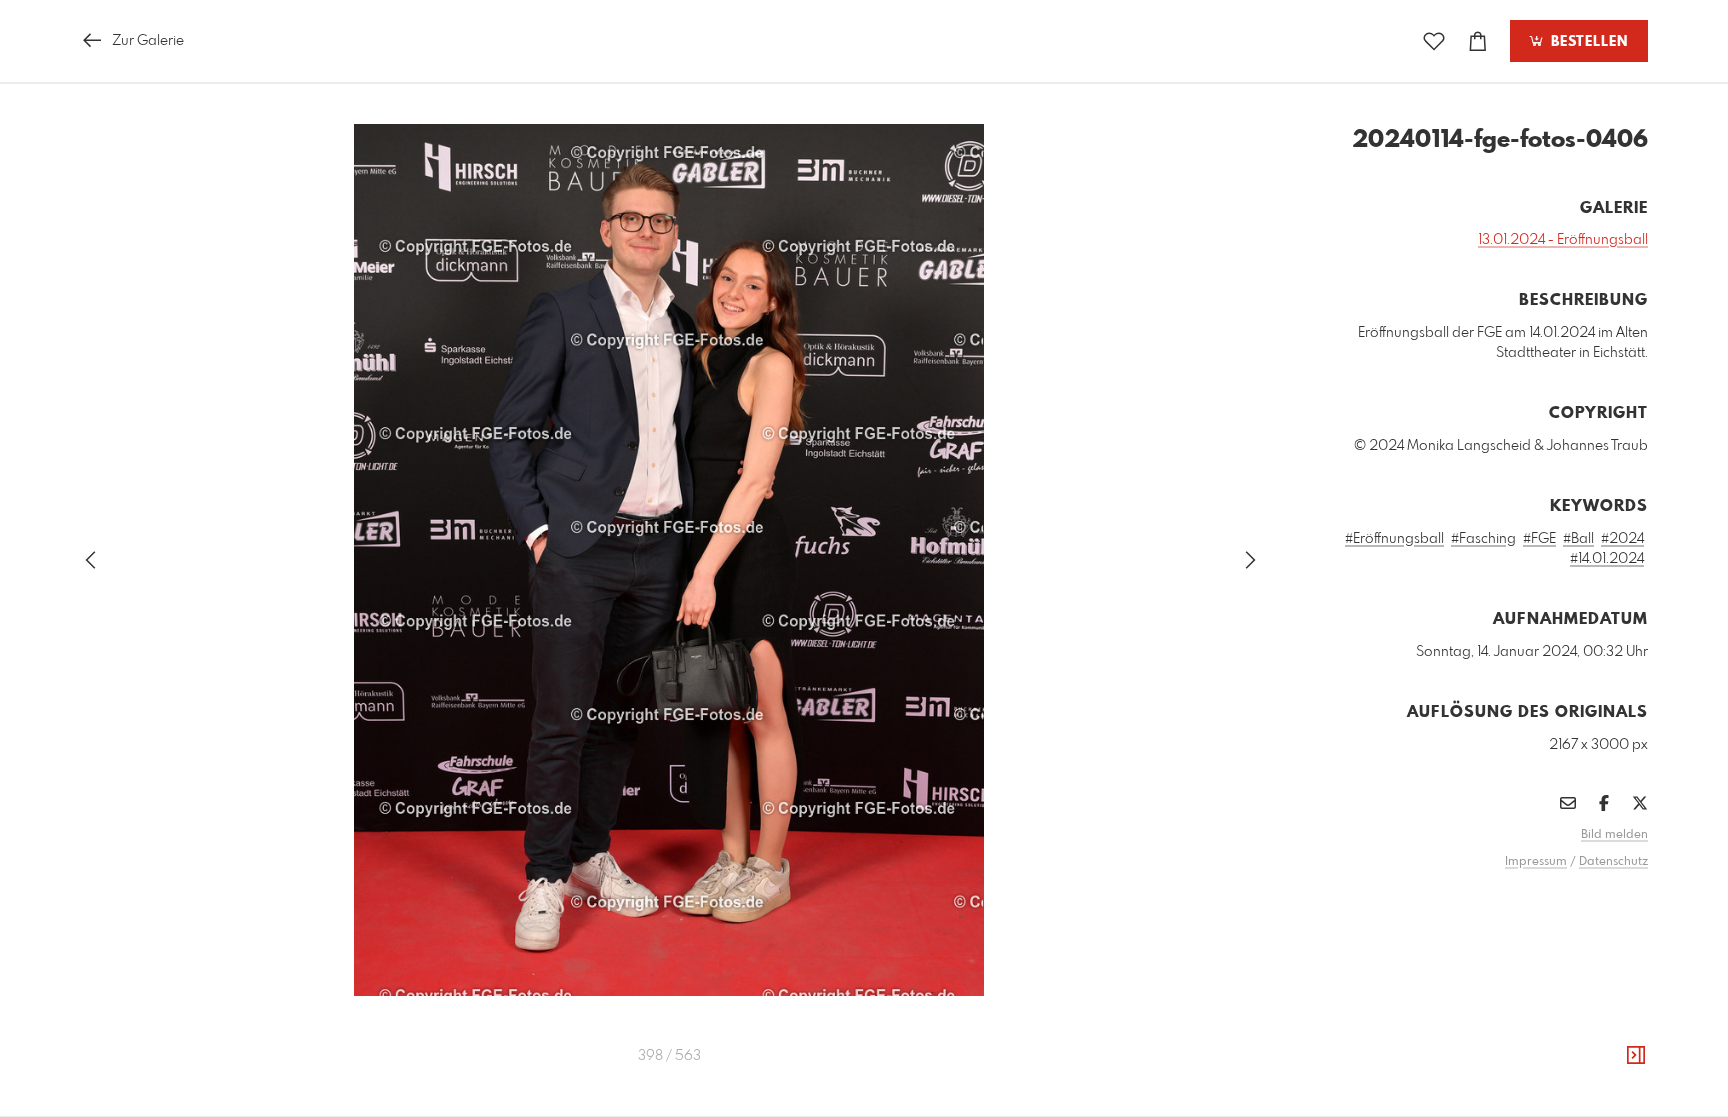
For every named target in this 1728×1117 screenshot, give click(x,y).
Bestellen (1587, 42)
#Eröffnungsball (1394, 539)
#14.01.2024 (1607, 559)
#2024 (1622, 539)
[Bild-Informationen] (1636, 1056)
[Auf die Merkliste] (1434, 41)
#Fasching (1483, 539)
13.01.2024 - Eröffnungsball (1563, 240)
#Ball (1578, 539)
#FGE (1539, 539)
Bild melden (1614, 835)
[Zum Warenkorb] (1478, 41)
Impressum (1536, 862)
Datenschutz (1613, 862)
